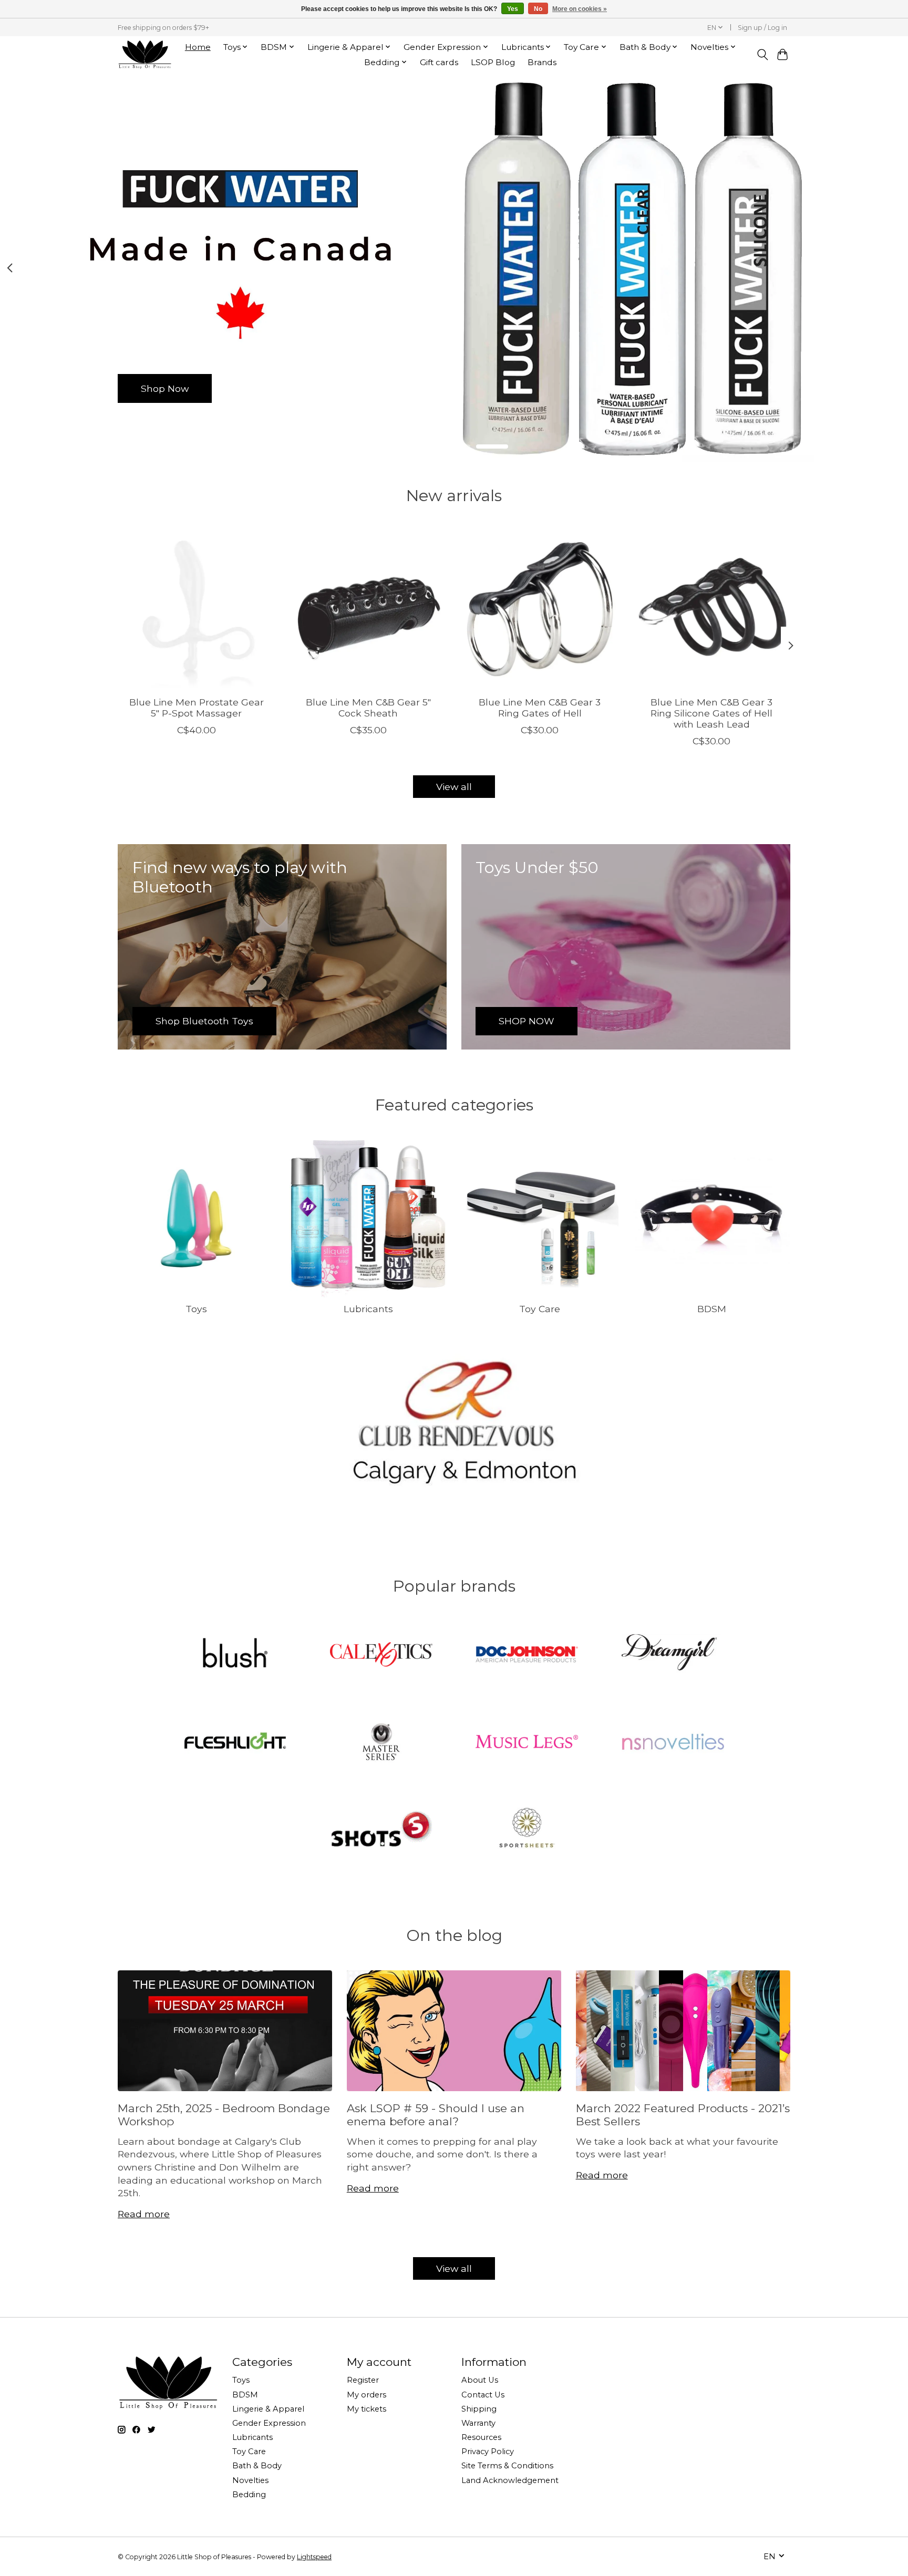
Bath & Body (257, 2466)
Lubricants (368, 1309)
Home (198, 47)
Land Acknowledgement (510, 2480)
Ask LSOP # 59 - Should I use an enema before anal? (436, 2115)
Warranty (478, 2423)
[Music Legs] (527, 1742)
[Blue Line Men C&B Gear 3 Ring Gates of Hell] (540, 609)
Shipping (479, 2409)
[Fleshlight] (235, 1742)
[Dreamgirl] (673, 1656)
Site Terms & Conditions (507, 2466)
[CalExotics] (381, 1656)
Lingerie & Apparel (268, 2409)
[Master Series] (381, 1742)
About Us (480, 2380)
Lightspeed (314, 2557)
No (538, 9)
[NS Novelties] (673, 1742)
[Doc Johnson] (527, 1656)
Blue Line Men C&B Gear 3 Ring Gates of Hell (540, 707)
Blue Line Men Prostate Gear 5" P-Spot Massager (197, 707)
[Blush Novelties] (235, 1656)
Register (363, 2380)
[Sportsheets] (527, 1830)
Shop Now (165, 388)
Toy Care (540, 1309)
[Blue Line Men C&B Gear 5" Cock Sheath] (368, 609)
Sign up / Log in (762, 28)
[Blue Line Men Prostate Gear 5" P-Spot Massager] (196, 609)
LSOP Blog (493, 62)
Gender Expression (269, 2423)
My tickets (367, 2409)
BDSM (712, 1309)
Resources (481, 2437)
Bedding (249, 2495)
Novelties (250, 2480)
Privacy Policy (488, 2452)
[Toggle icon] (762, 55)
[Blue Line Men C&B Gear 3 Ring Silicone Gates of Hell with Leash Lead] (712, 609)
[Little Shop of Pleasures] (145, 54)
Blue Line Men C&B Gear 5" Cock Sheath (368, 707)
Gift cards (439, 62)
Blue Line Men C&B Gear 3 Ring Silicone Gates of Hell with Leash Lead (711, 713)
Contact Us (483, 2395)
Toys (196, 1309)
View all (454, 787)
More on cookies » (580, 9)
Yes (513, 9)
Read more (144, 2214)
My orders (367, 2395)
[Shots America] (381, 1830)
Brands (542, 62)
